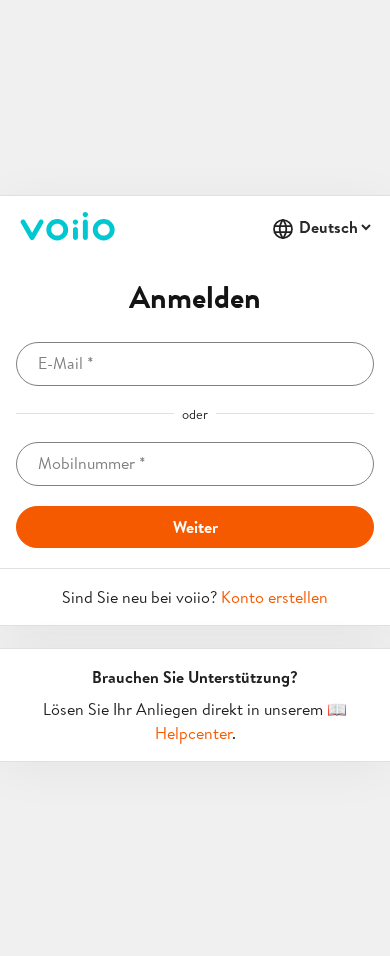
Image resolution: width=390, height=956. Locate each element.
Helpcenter (193, 733)
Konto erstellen (274, 597)
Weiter (195, 527)
